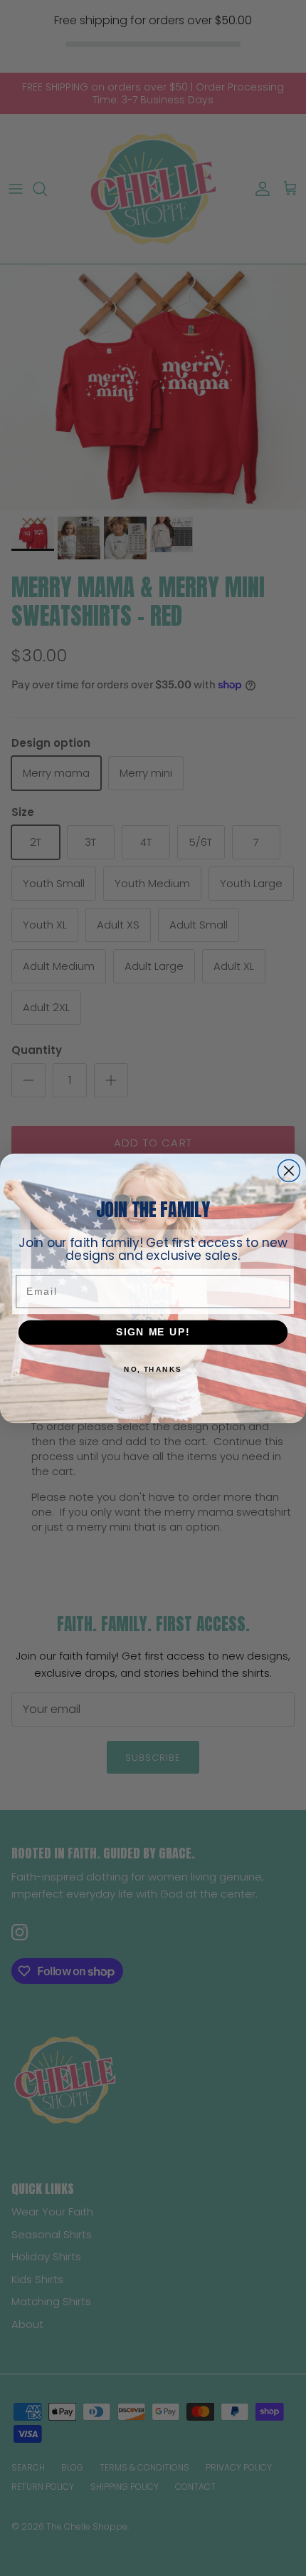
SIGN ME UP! (153, 1331)
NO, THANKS (153, 1369)
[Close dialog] (289, 1170)
